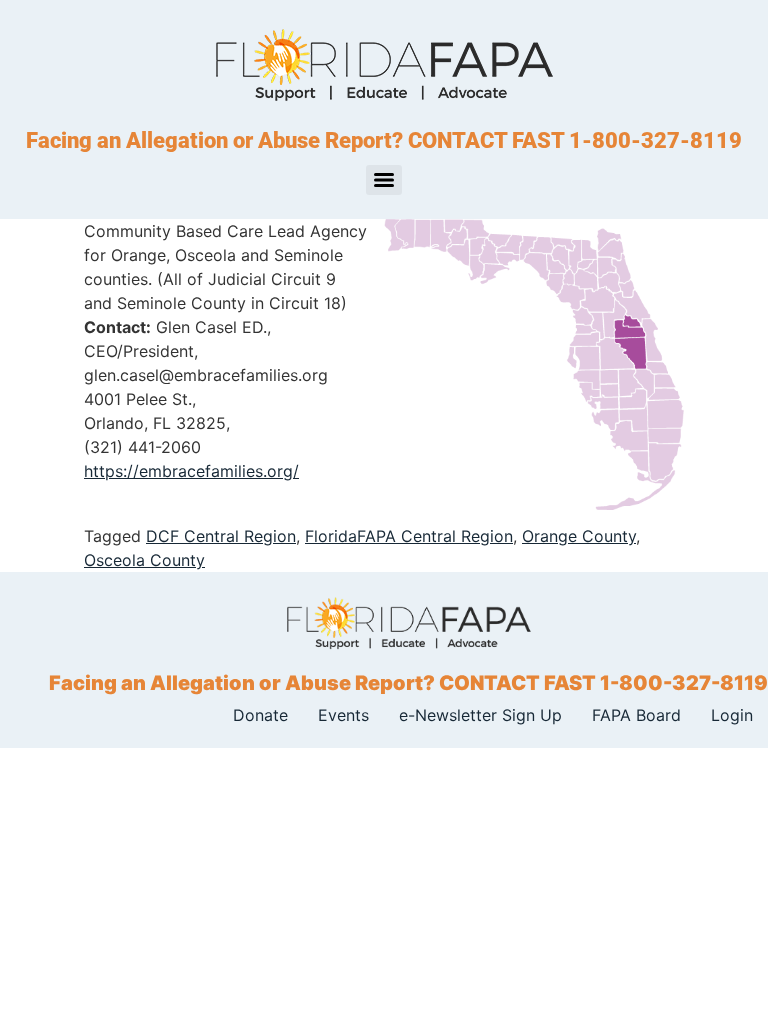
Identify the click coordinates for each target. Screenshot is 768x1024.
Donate (260, 715)
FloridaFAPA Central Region (409, 536)
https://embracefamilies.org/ (191, 471)
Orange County (579, 536)
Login (732, 715)
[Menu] (384, 180)
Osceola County (144, 560)
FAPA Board (636, 715)
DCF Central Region (221, 536)
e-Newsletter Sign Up (480, 715)
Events (343, 715)
